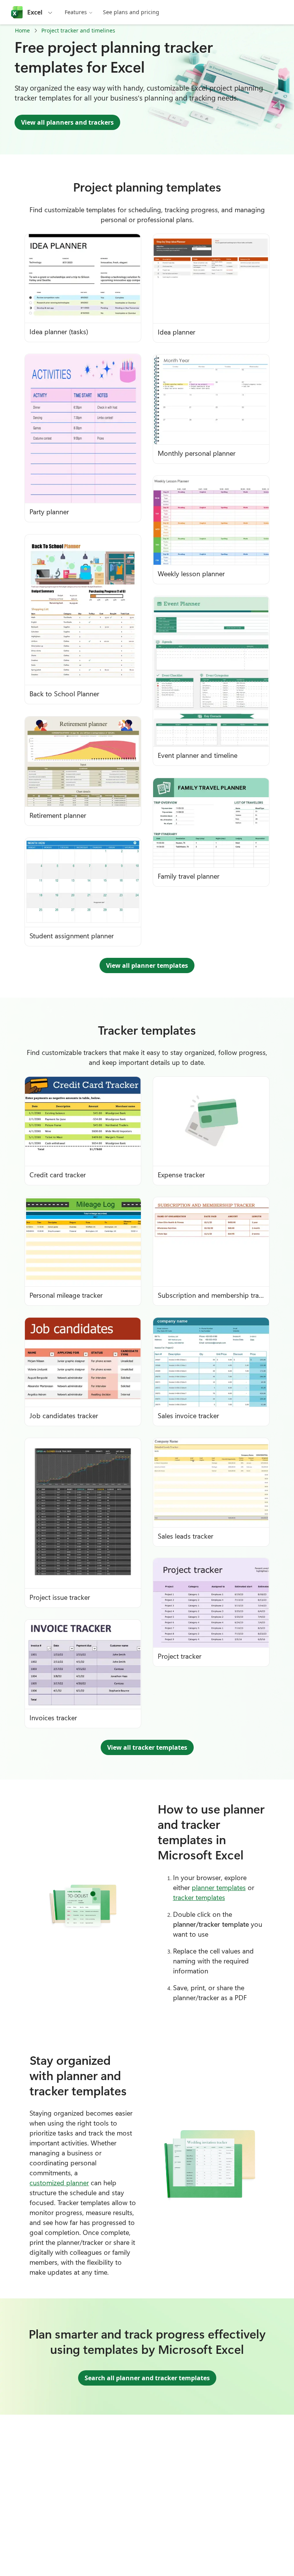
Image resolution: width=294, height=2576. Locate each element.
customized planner (59, 2183)
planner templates (219, 1887)
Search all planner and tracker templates (147, 2378)
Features (76, 12)
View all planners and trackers (67, 122)
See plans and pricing (131, 12)
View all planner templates (147, 965)
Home (22, 30)
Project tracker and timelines (78, 30)
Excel (35, 12)
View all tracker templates (147, 1747)
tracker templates (199, 1897)
